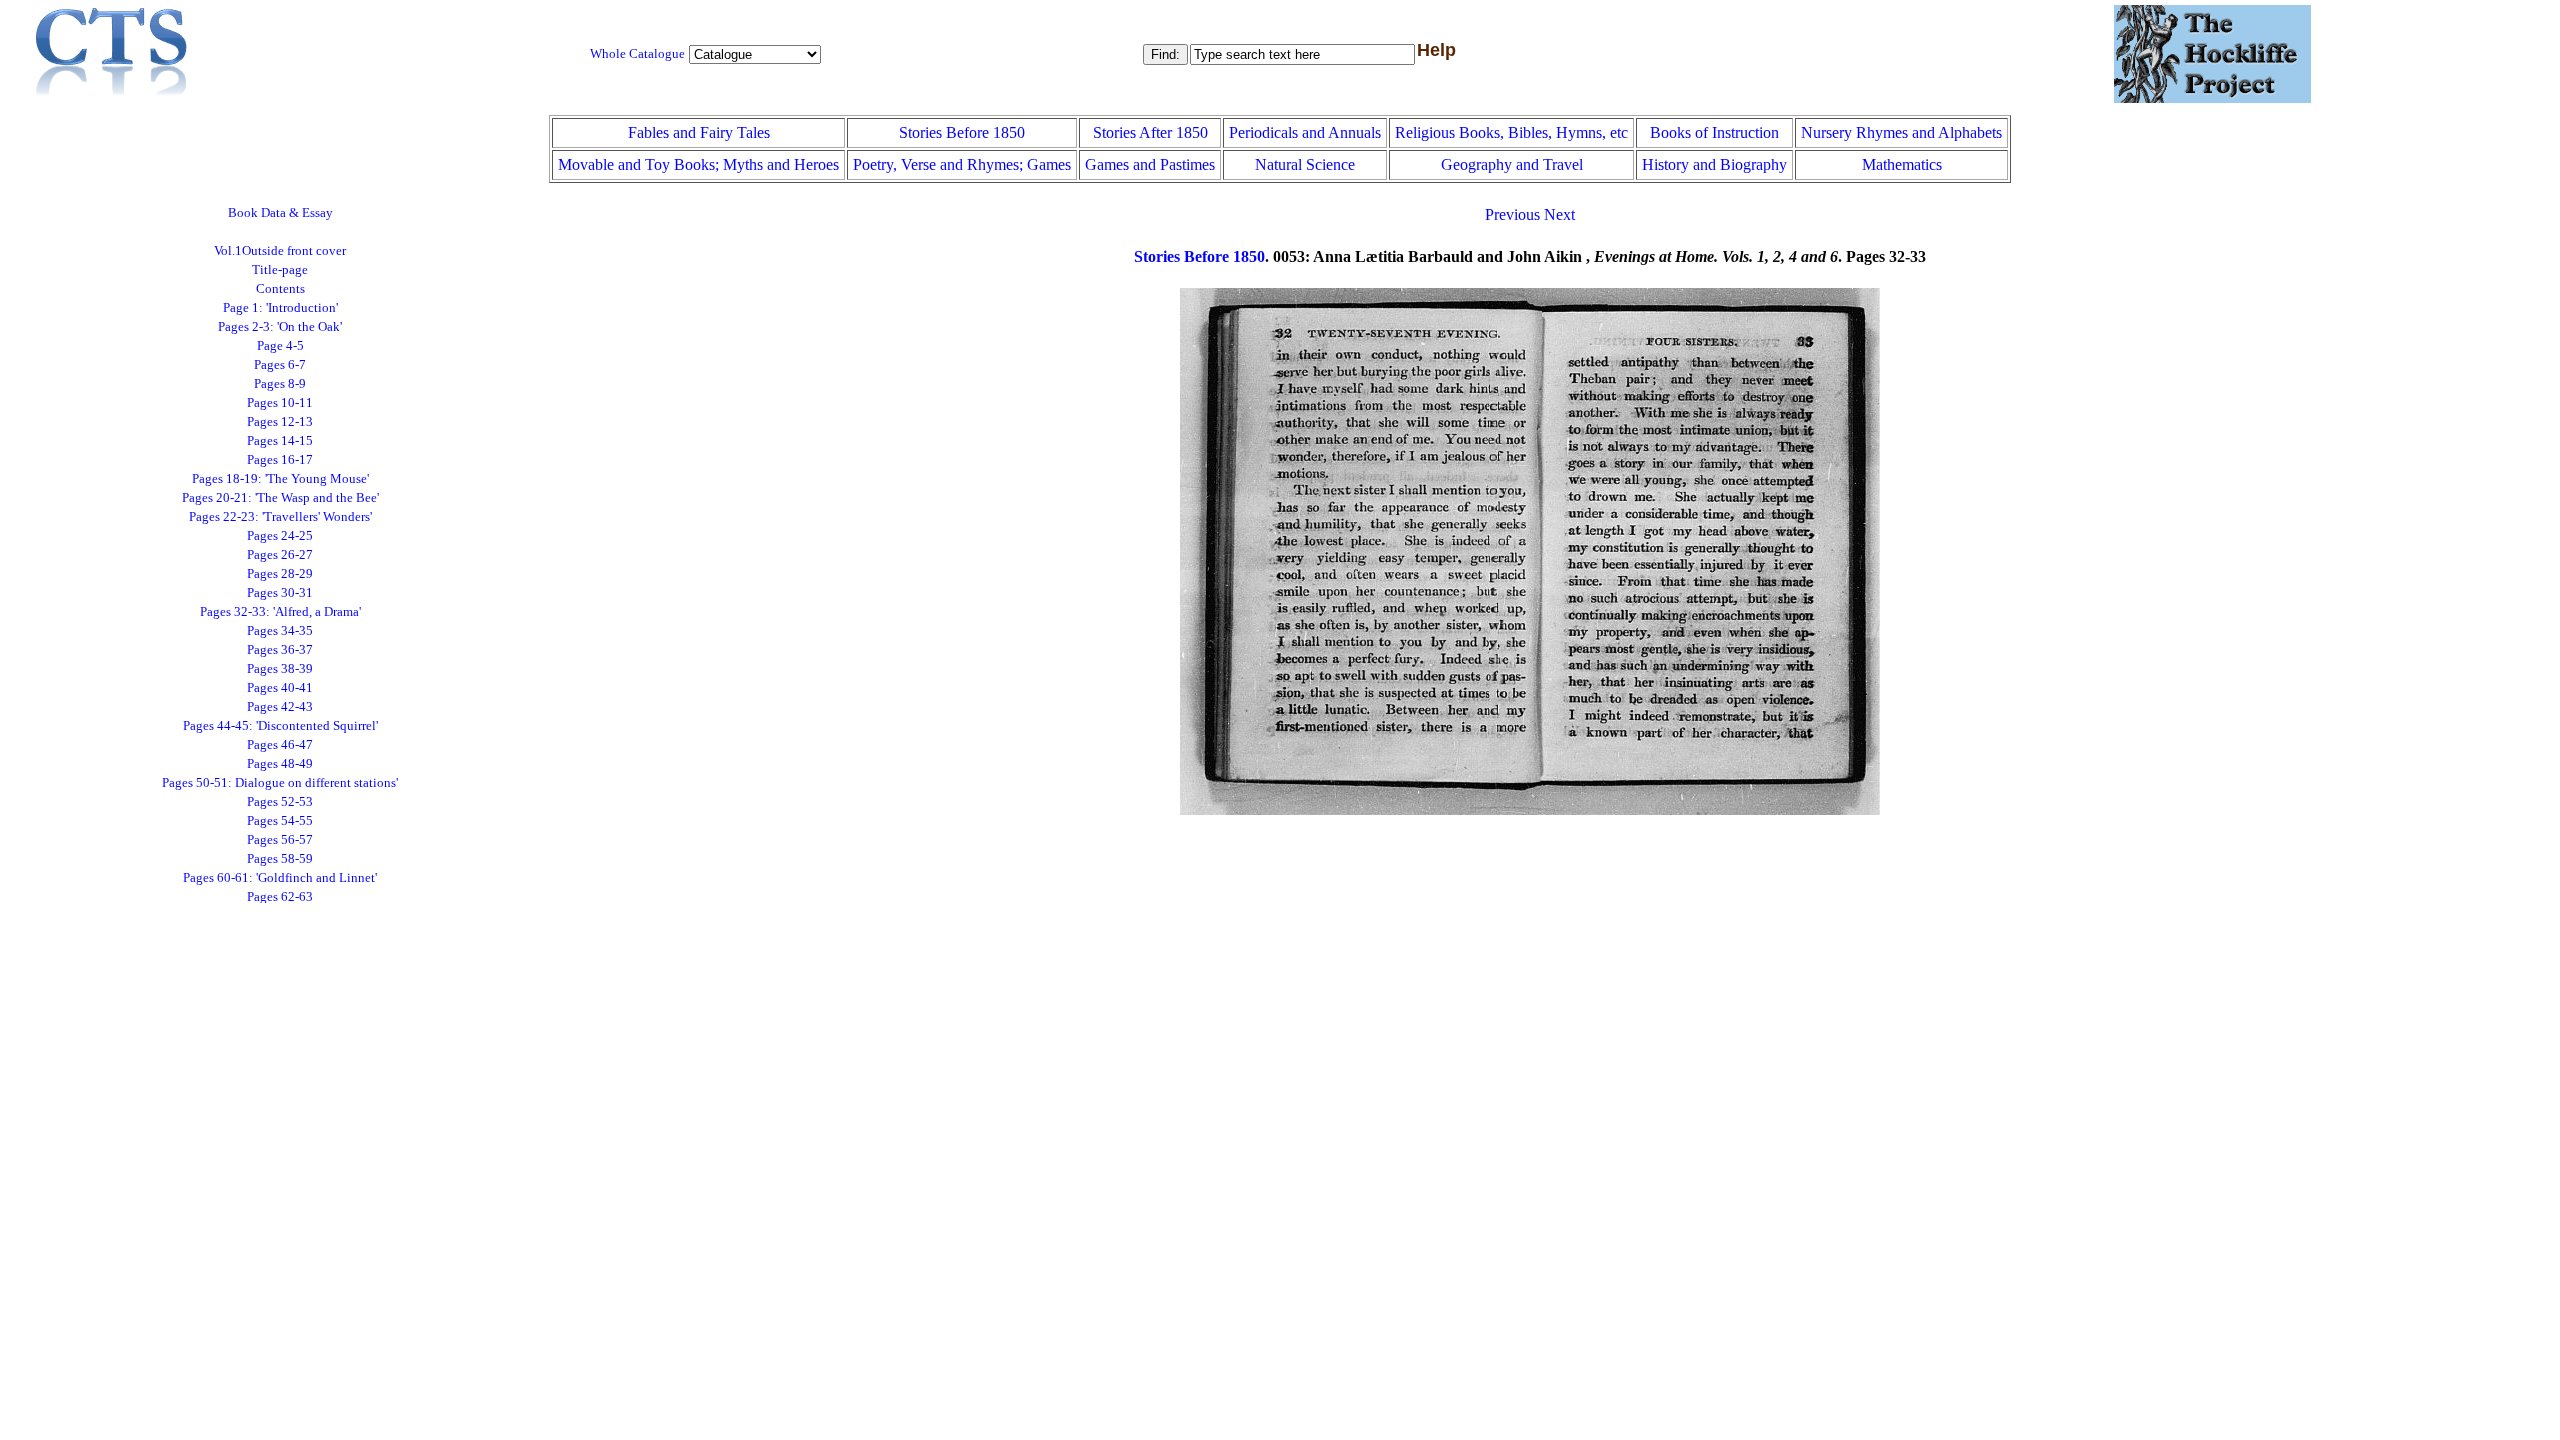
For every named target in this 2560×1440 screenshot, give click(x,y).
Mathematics (1902, 164)
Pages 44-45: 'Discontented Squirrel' (280, 726)
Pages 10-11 (280, 403)
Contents (280, 289)
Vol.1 (280, 251)
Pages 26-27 (280, 555)
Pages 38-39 (280, 669)
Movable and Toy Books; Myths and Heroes (698, 164)
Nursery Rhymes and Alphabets (1901, 132)
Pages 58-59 (280, 859)
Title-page (280, 270)
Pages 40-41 (280, 688)
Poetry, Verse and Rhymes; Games (962, 164)
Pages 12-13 (280, 422)
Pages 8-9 (280, 384)
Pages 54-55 (280, 821)
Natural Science (1305, 164)
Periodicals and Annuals (1305, 132)
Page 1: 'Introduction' (280, 308)
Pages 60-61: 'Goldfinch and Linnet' (280, 878)
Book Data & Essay (280, 213)
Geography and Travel (1512, 164)
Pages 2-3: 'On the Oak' (280, 327)
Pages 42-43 (280, 707)
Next (1559, 214)
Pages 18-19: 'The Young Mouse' (280, 479)
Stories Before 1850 (962, 132)
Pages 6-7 (280, 365)
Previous (1512, 214)
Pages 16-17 (280, 460)
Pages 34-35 (280, 631)
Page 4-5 (280, 346)
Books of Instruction (1714, 132)
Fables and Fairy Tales (699, 132)
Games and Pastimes (1150, 164)
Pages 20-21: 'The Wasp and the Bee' (280, 498)
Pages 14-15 (280, 441)
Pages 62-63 (280, 897)
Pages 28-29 (280, 574)
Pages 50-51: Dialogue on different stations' (280, 783)
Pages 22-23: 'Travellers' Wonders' (280, 517)
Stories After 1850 (1150, 132)
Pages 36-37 (280, 650)
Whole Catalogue (637, 54)
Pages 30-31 (280, 593)
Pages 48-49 (280, 764)
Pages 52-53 (280, 802)
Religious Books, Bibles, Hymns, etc (1511, 132)
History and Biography (1714, 164)
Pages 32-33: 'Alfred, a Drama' (280, 612)
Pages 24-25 (280, 536)
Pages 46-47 (280, 745)
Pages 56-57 (280, 840)
